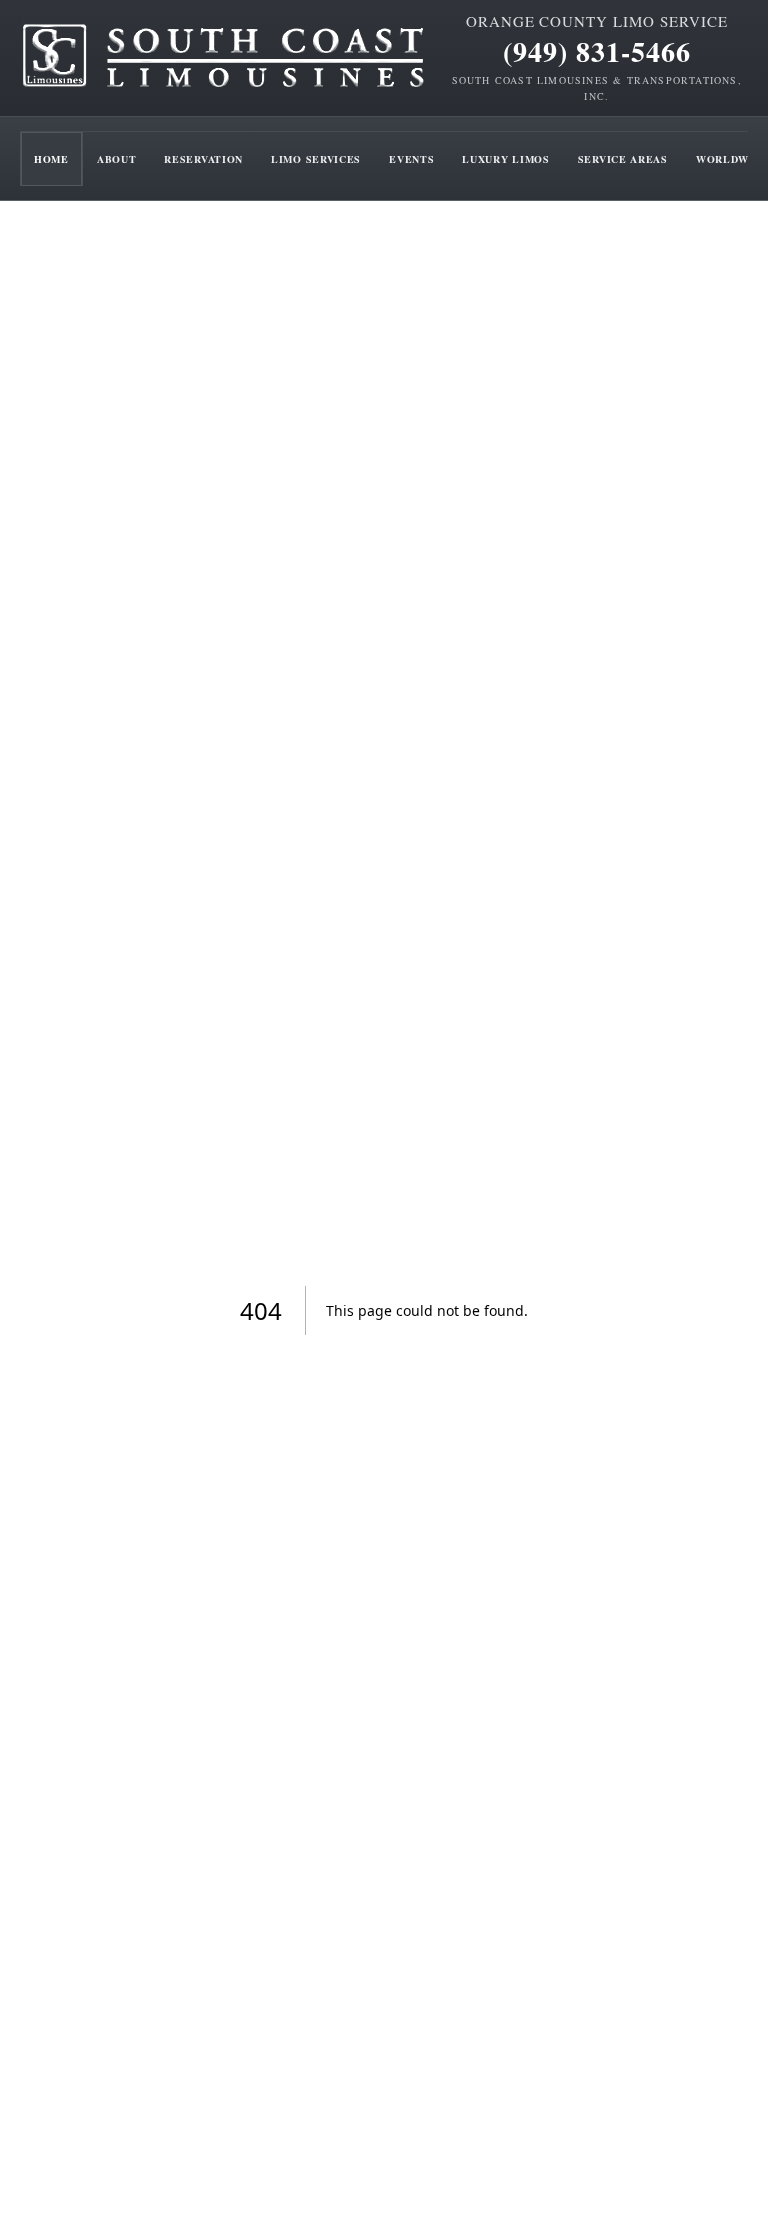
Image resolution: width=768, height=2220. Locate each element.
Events (411, 159)
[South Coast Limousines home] (224, 58)
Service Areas (623, 159)
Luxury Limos (505, 159)
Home (51, 159)
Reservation (203, 159)
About (117, 159)
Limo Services (316, 159)
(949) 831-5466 (597, 52)
